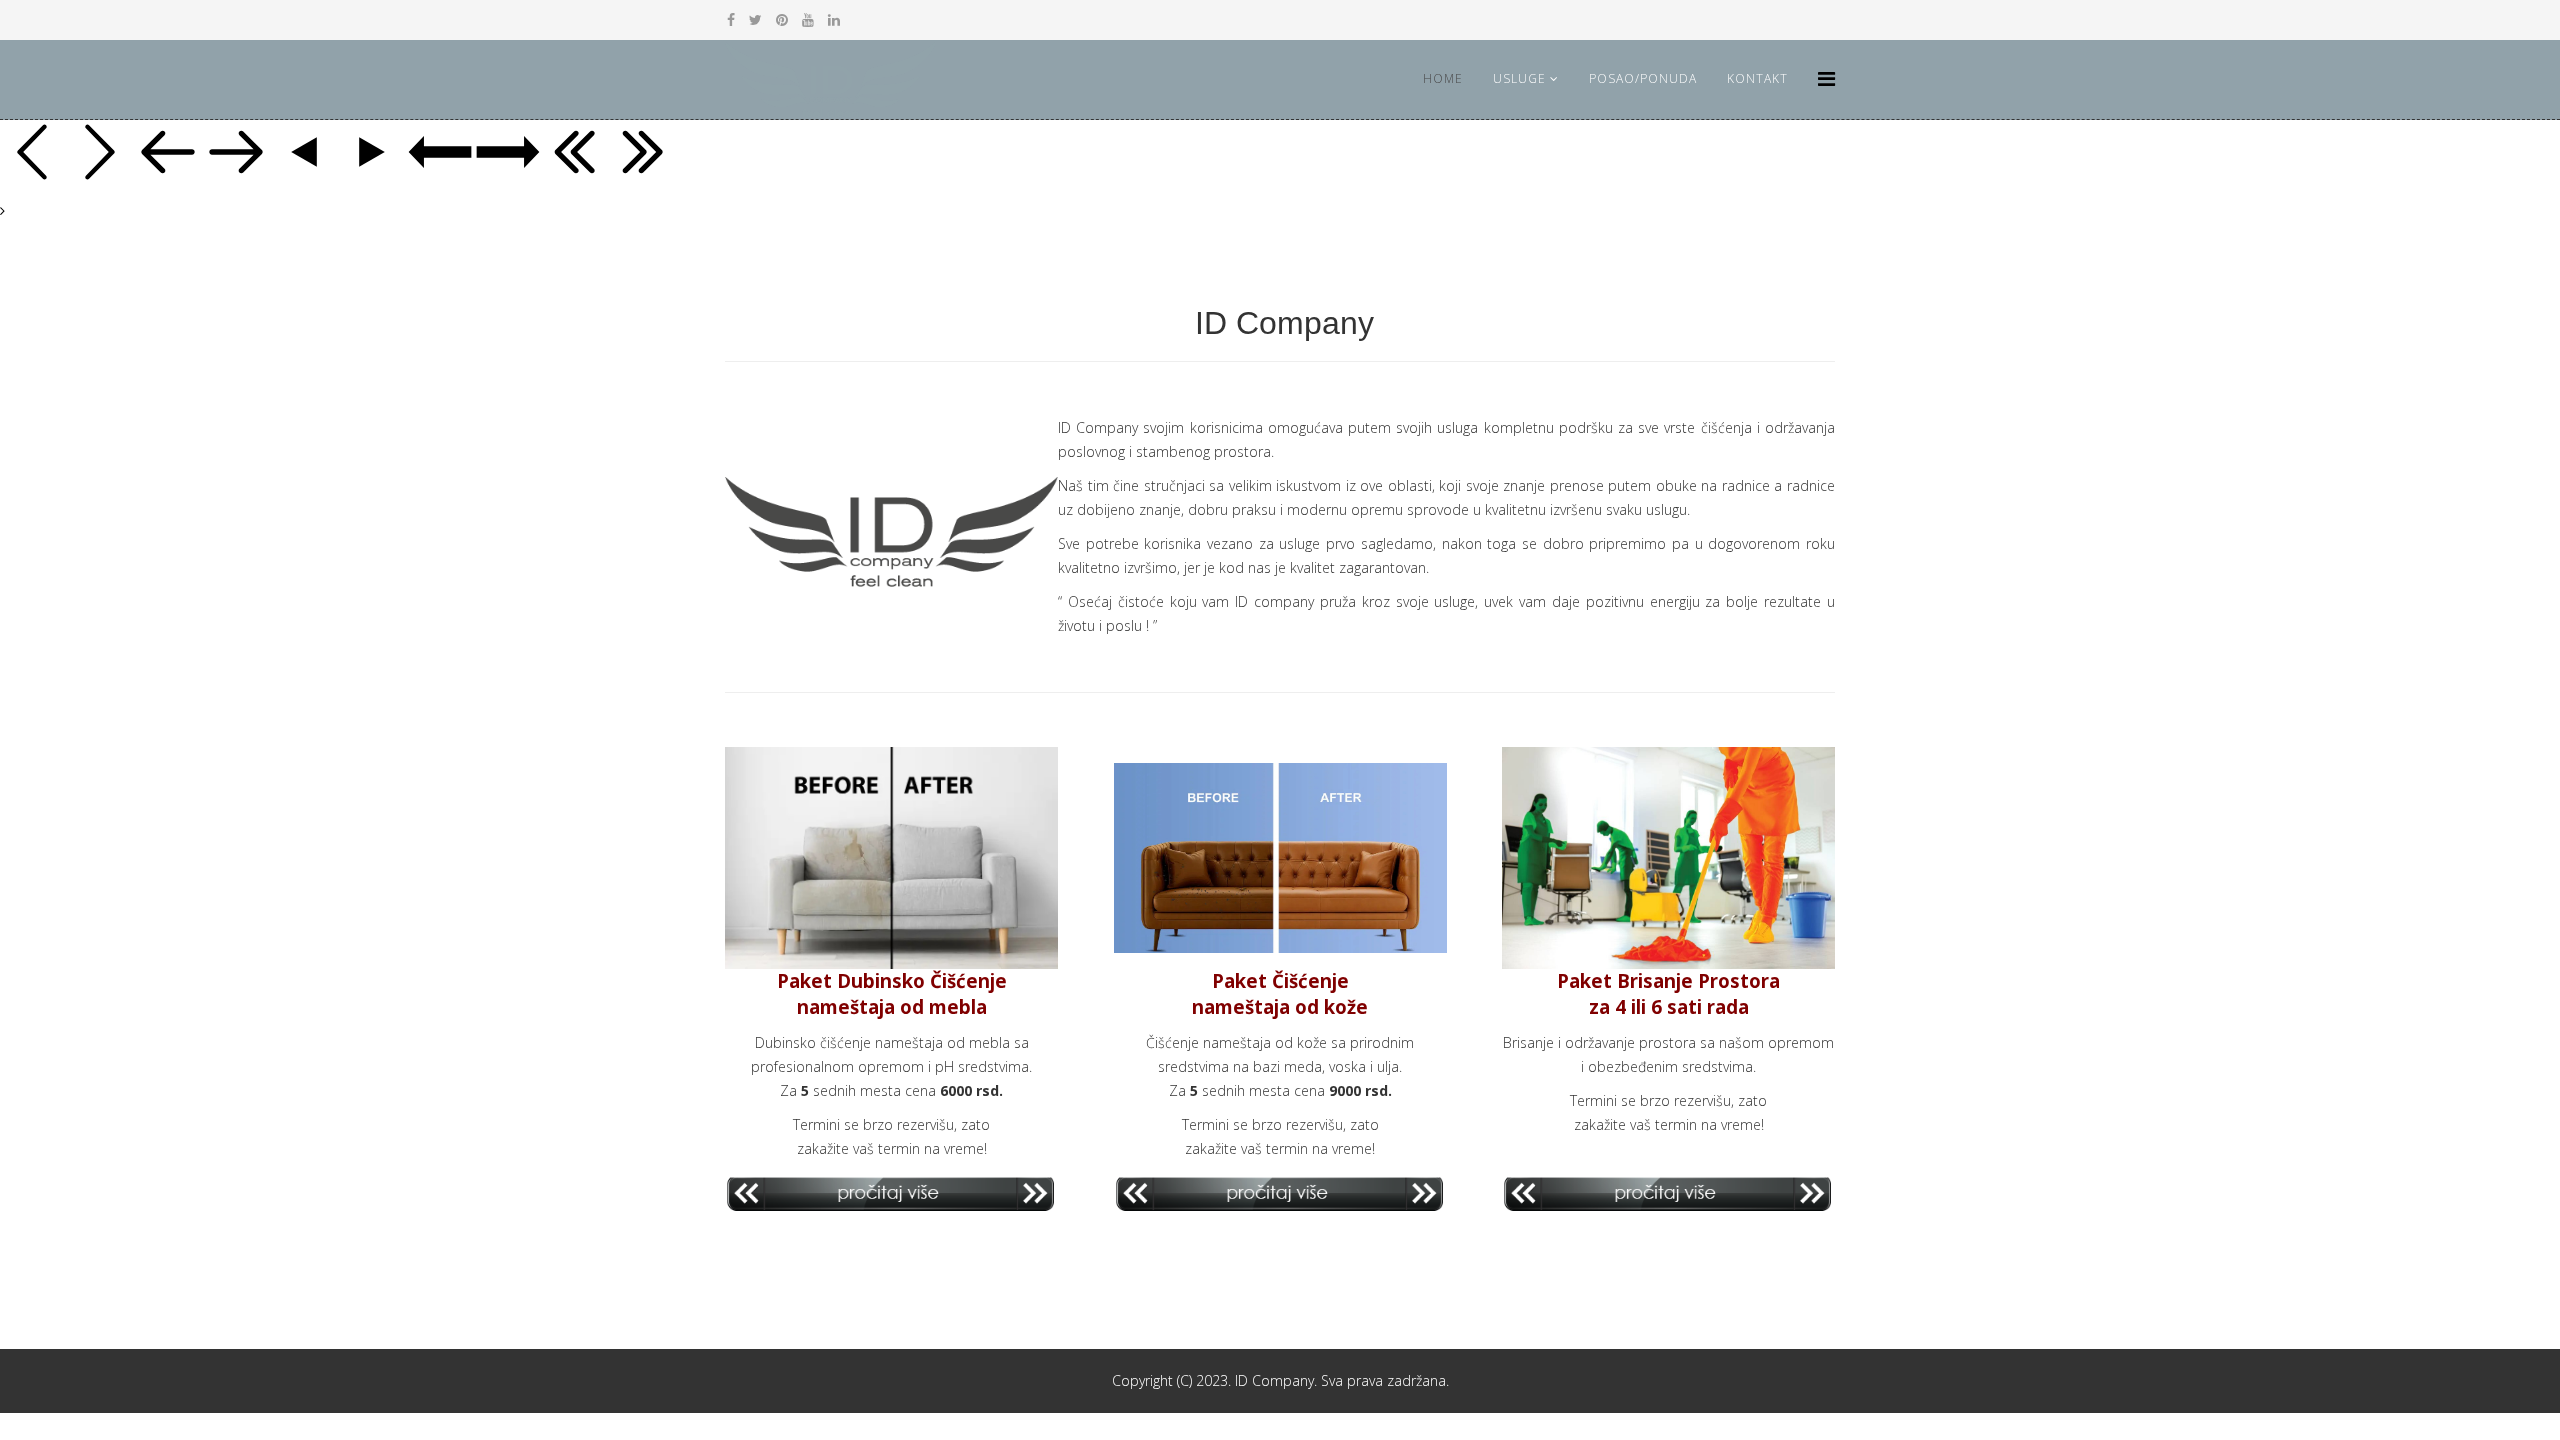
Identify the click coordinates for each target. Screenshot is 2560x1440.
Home (1443, 78)
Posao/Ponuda (1643, 78)
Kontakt (1757, 78)
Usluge (1519, 78)
